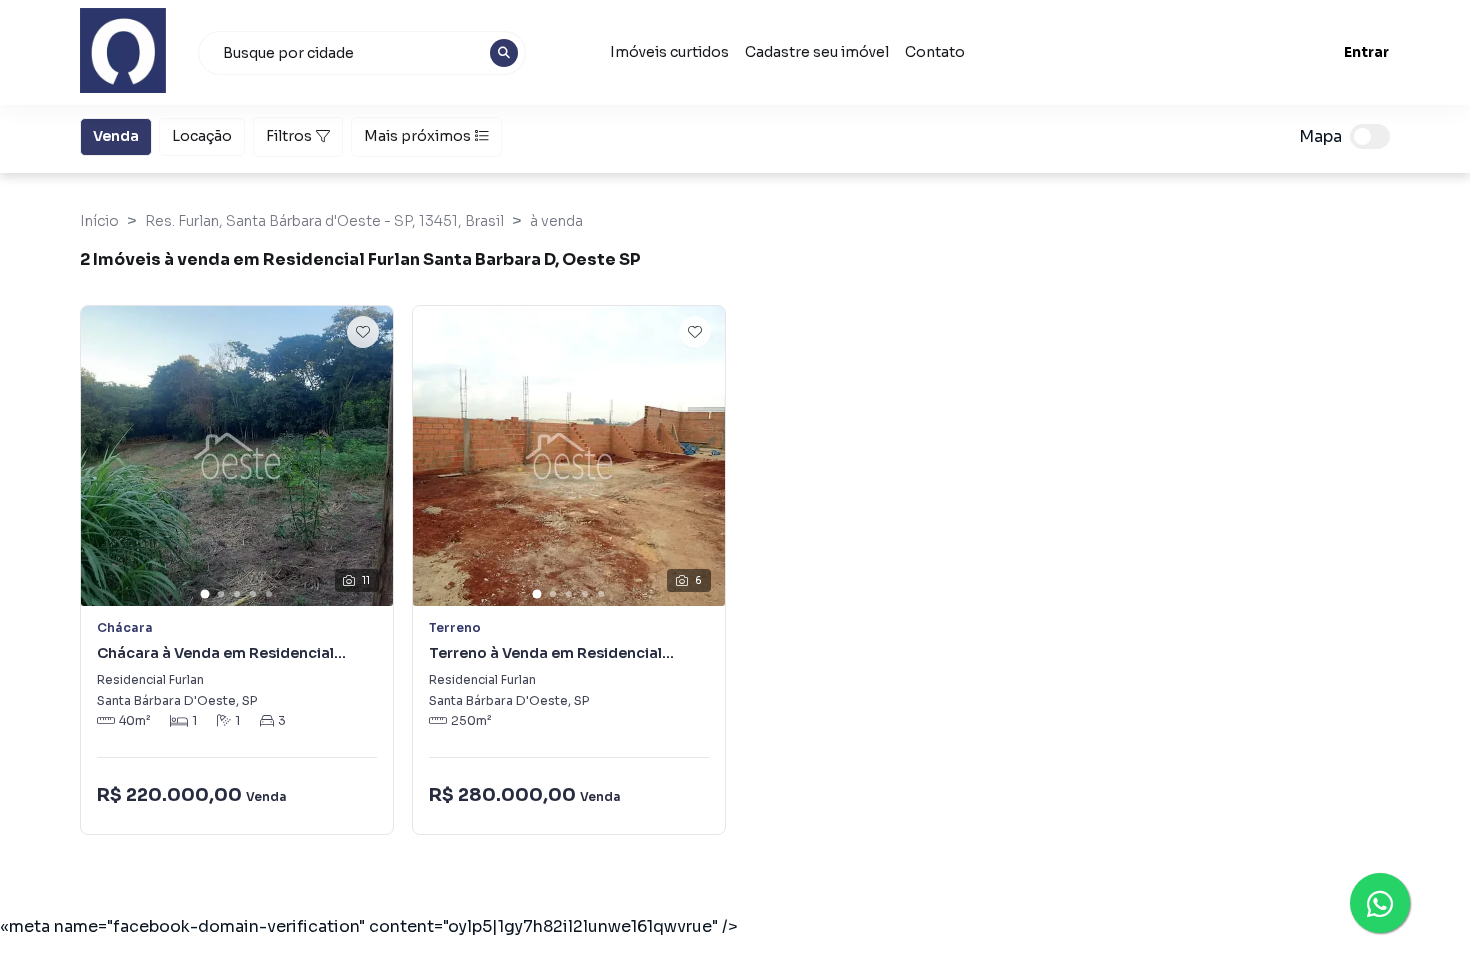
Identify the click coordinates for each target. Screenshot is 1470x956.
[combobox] (362, 53)
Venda (116, 136)
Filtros (289, 136)
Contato (935, 52)
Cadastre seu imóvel (817, 52)
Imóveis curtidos (669, 52)
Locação (202, 136)
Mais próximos (417, 136)
